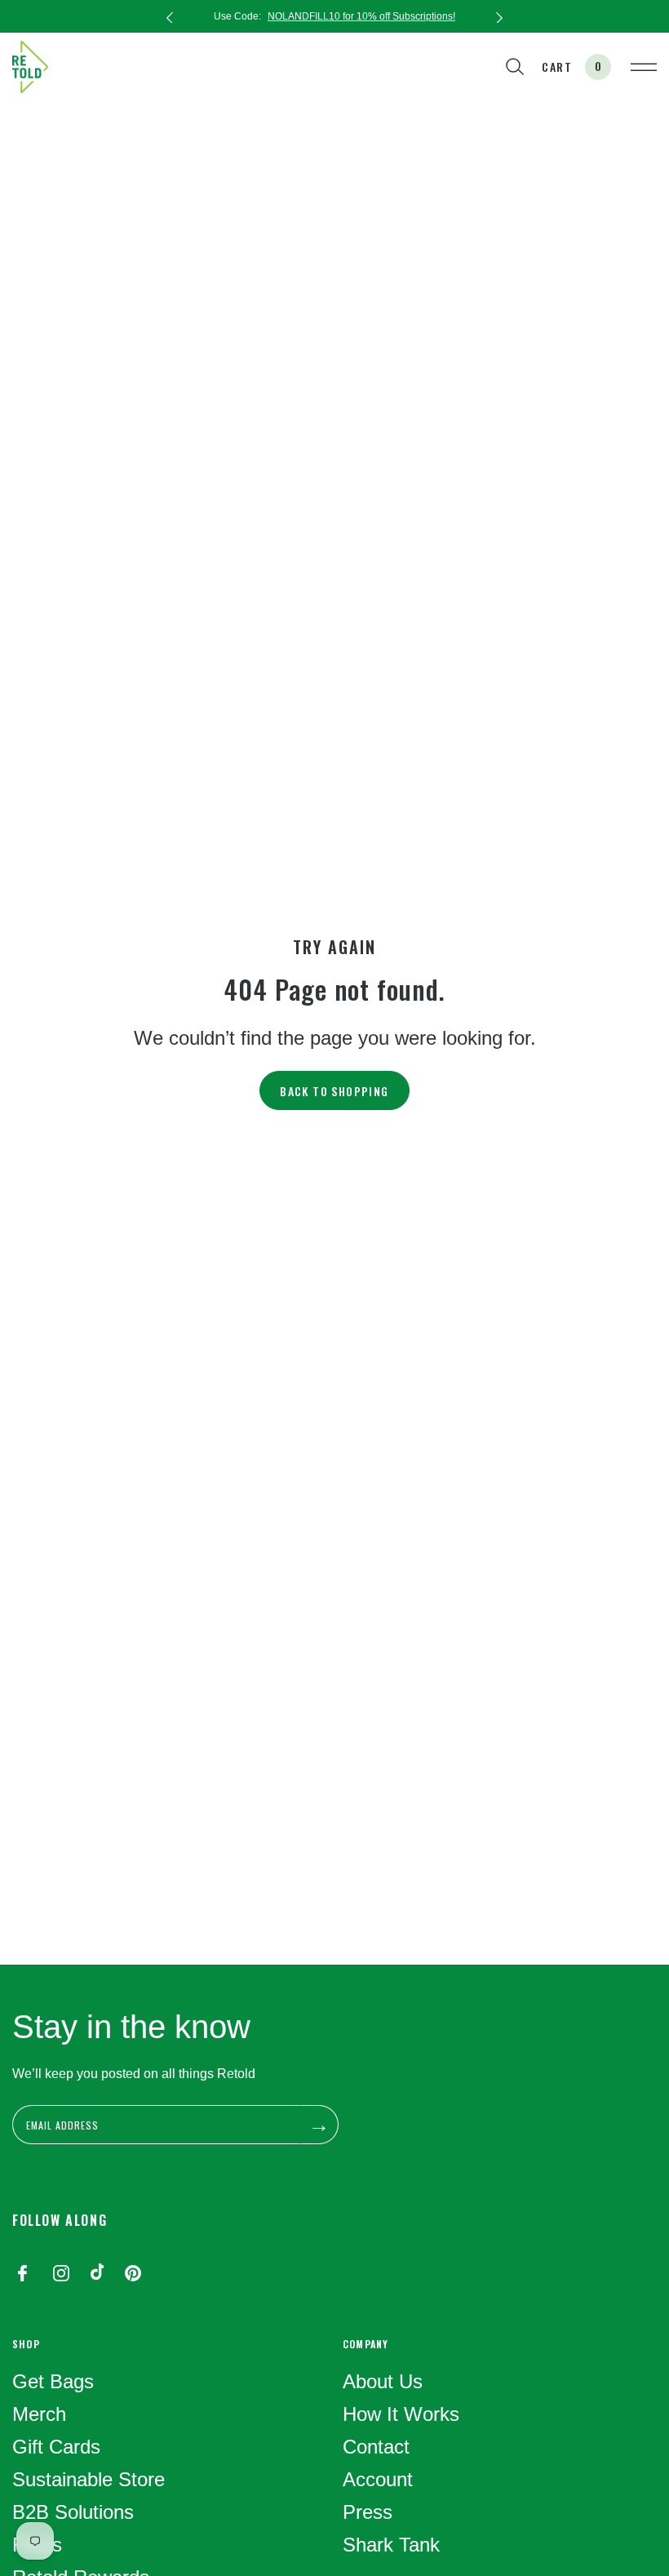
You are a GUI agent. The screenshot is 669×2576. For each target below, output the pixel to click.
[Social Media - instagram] (61, 2275)
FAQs (37, 2545)
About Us (383, 2381)
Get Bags (53, 2381)
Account (378, 2479)
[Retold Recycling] (30, 67)
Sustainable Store (89, 2479)
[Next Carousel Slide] (499, 16)
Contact (376, 2447)
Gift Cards (56, 2447)
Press (368, 2512)
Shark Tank (391, 2545)
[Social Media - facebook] (22, 2275)
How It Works (401, 2414)
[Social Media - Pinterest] (133, 2275)
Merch (39, 2414)
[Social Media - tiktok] (97, 2275)
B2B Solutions (73, 2512)
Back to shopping (334, 1091)
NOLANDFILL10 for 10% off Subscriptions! (361, 16)
